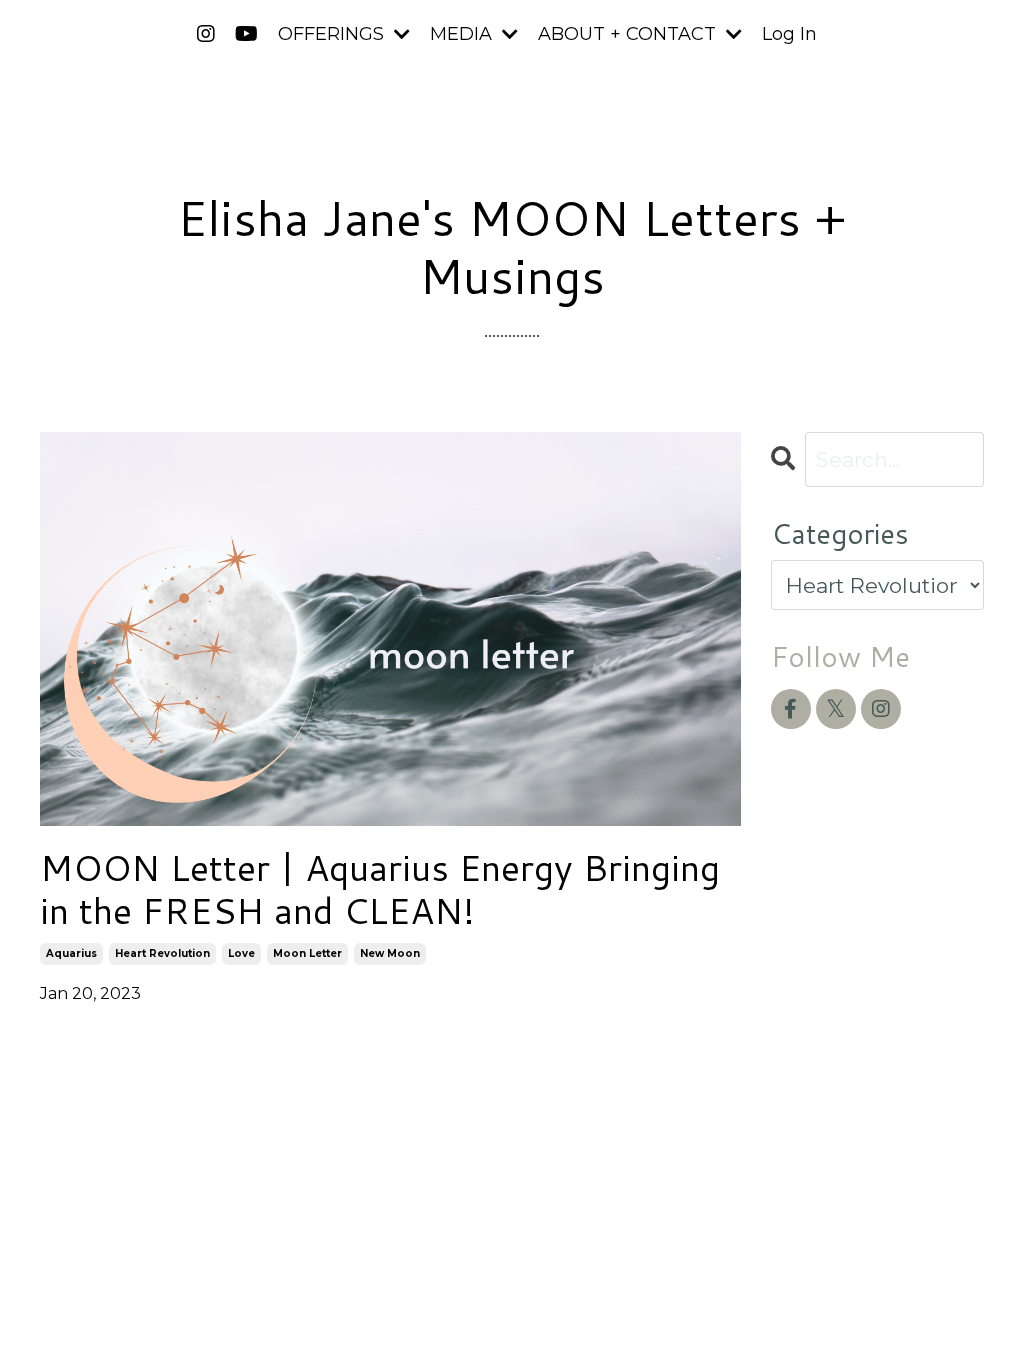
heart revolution (162, 953)
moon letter (307, 953)
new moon (390, 953)
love (241, 953)
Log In (789, 34)
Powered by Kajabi (919, 1142)
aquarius (71, 953)
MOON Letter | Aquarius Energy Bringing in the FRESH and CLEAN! (380, 889)
